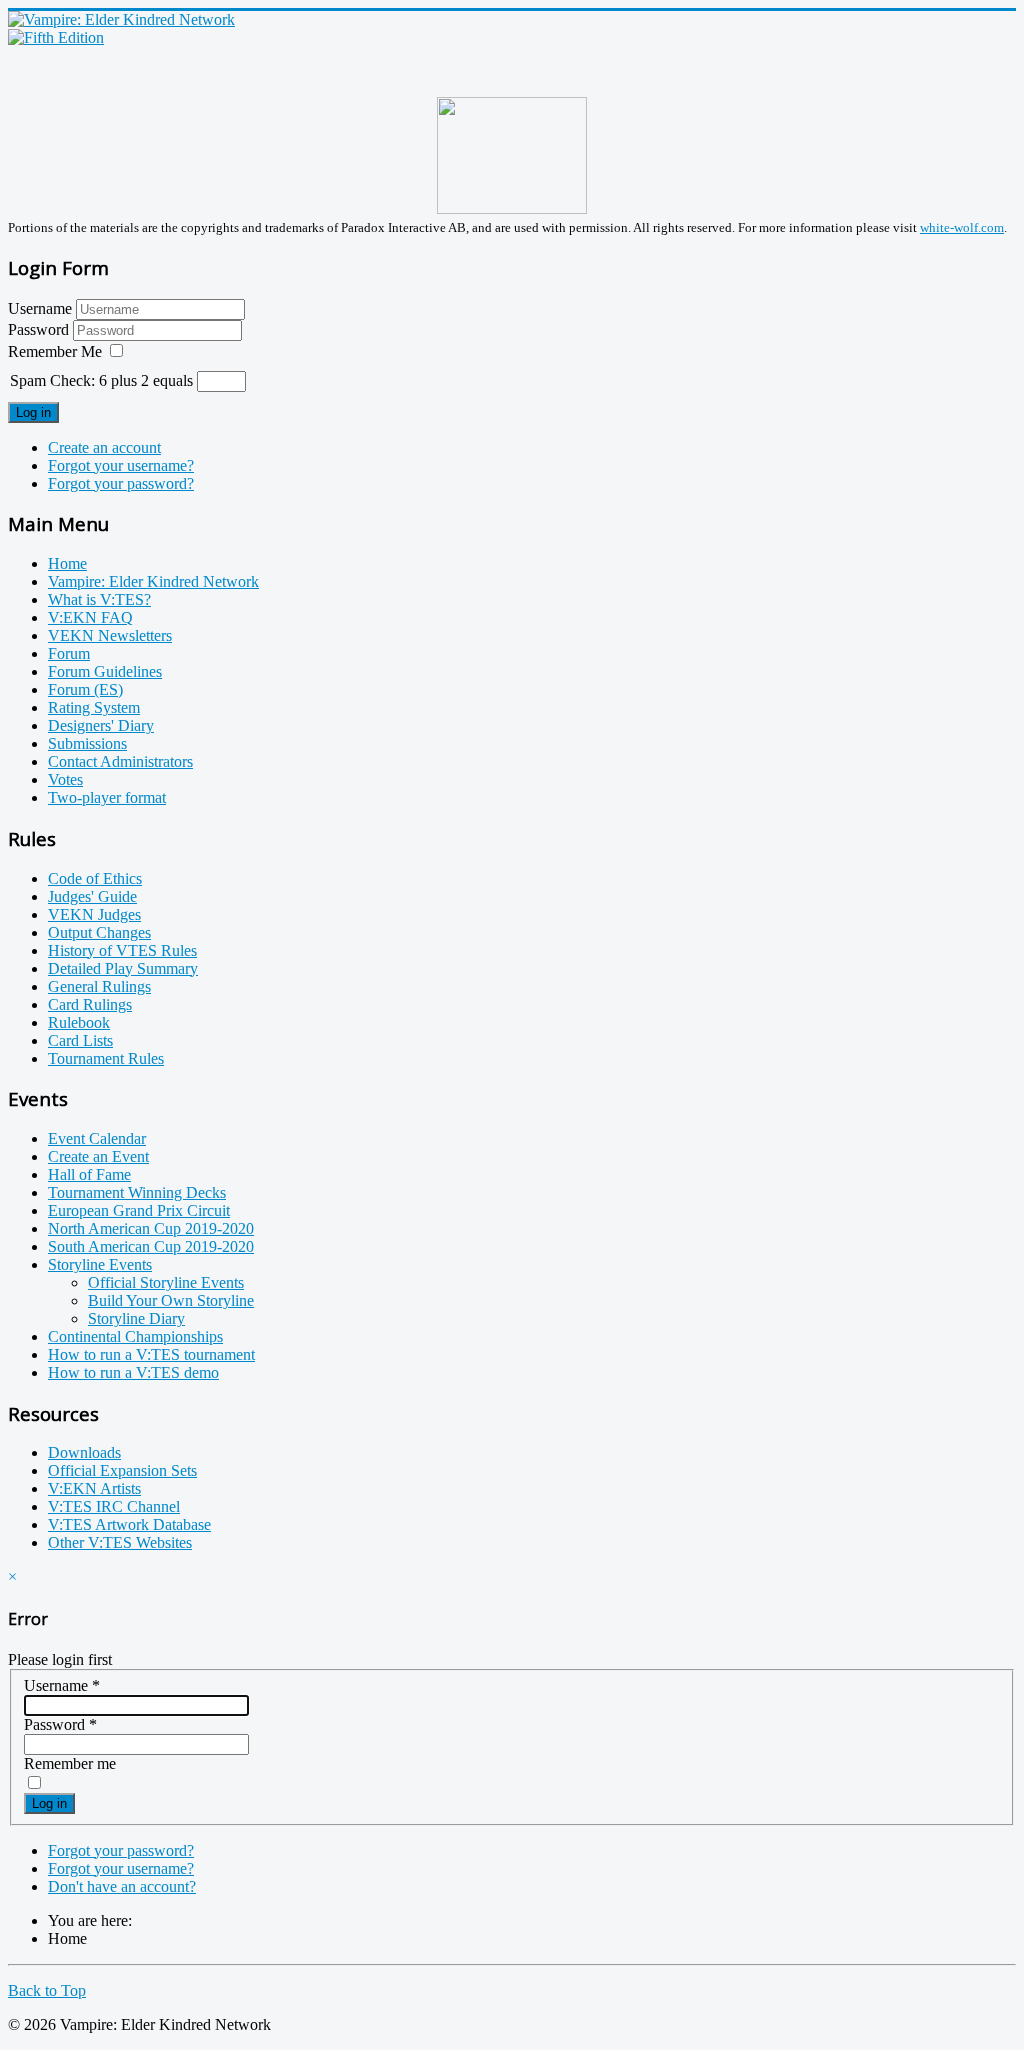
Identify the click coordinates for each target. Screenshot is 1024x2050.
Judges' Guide (92, 896)
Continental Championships (135, 1336)
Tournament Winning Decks (137, 1192)
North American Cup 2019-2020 (151, 1228)
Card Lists (80, 1040)
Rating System (94, 707)
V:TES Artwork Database (129, 1524)
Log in (33, 412)
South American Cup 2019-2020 (151, 1246)
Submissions (87, 743)
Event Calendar (97, 1138)
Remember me (70, 1763)
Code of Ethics (95, 878)
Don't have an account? (122, 1886)
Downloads (84, 1452)
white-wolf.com (962, 227)
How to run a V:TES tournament (151, 1354)
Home (67, 563)
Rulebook (79, 1022)
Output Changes (99, 932)
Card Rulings (90, 1004)
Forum (69, 653)
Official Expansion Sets (122, 1470)
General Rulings (99, 986)
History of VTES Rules (122, 950)
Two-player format (107, 797)
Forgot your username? (121, 465)
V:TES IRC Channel (114, 1506)
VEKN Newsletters (110, 635)
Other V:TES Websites (120, 1542)
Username (40, 308)
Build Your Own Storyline (171, 1300)
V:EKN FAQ (90, 617)
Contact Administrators (120, 761)
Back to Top (47, 1990)
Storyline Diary (136, 1318)
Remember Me (55, 351)
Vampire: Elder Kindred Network (153, 581)
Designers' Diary (101, 725)
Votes (65, 779)
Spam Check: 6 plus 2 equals (103, 380)
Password (40, 329)
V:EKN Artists (94, 1488)
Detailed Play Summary (123, 968)
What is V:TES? (99, 599)
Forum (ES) (85, 689)
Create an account (104, 447)
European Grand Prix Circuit (139, 1210)
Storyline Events (100, 1264)
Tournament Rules (106, 1058)
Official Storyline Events (166, 1282)
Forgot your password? (121, 483)
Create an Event (98, 1156)
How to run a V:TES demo (133, 1372)
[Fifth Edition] (56, 37)
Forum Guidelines (105, 671)
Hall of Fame (89, 1174)
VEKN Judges (94, 914)
